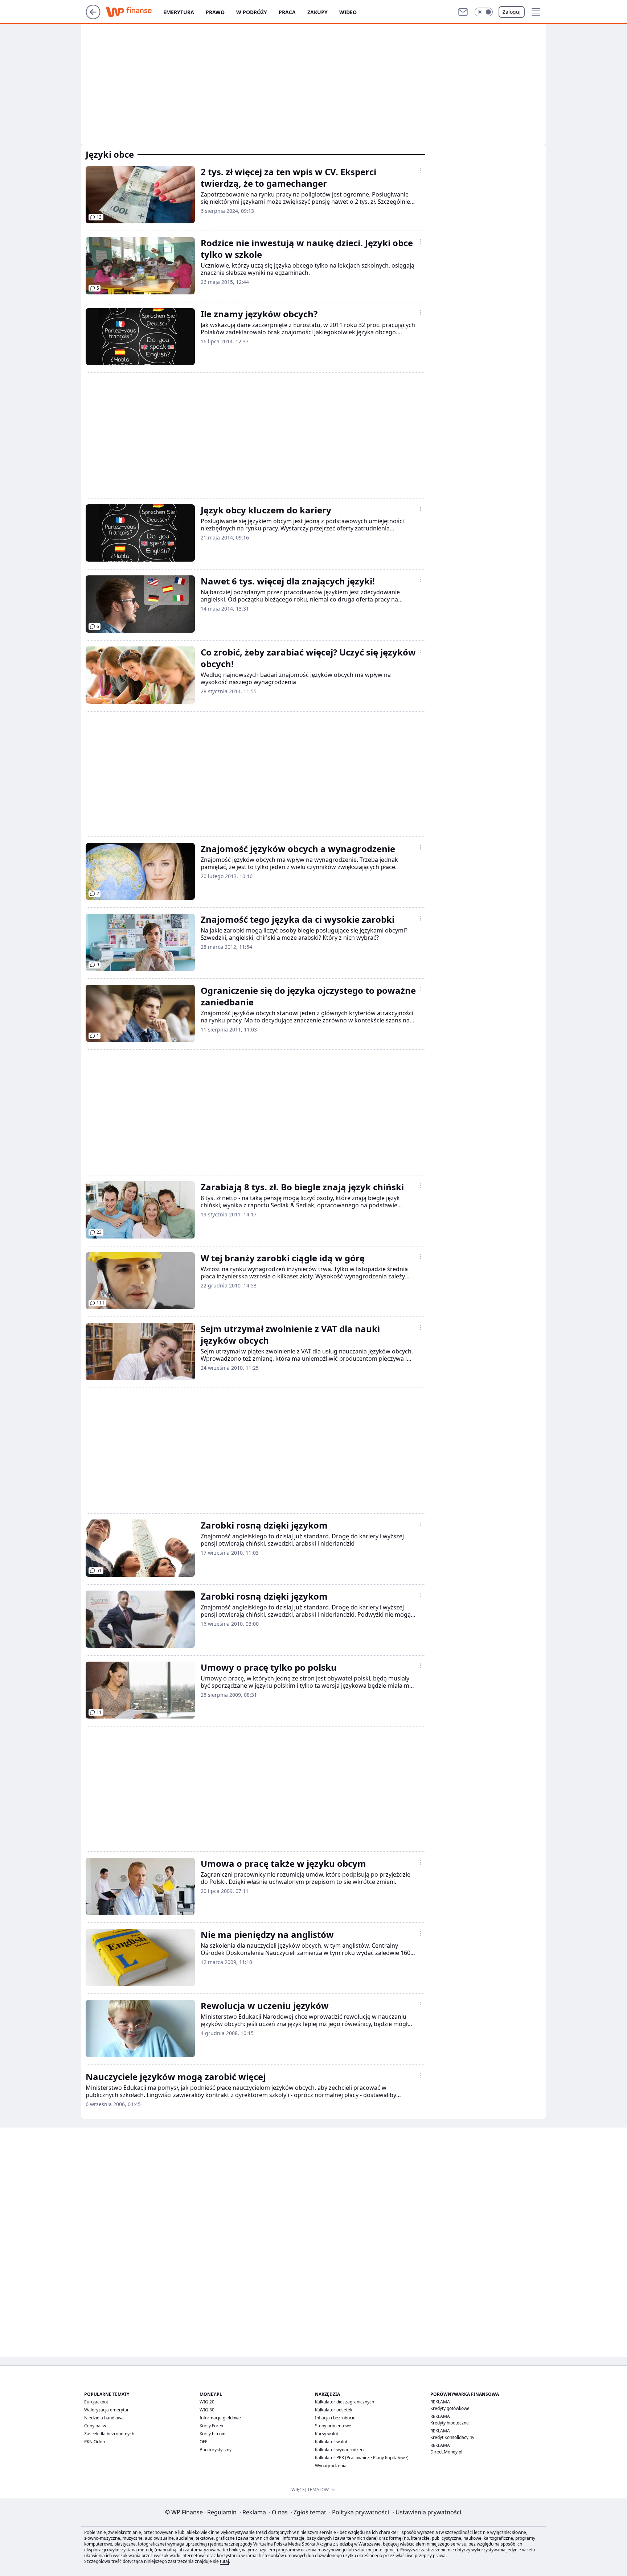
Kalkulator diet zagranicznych (345, 2402)
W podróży (252, 12)
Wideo (348, 12)
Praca (287, 12)
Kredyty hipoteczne (450, 2423)
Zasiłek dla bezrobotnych (109, 2434)
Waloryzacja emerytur (106, 2410)
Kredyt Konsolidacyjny (452, 2437)
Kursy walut (327, 2434)
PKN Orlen (95, 2442)
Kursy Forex (211, 2426)
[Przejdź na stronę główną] (93, 17)
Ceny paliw (95, 2426)
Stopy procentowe (333, 2426)
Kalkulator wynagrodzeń (339, 2450)
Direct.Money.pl (446, 2452)
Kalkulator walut (331, 2442)
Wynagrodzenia (331, 2466)
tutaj (224, 2561)
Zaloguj (512, 12)
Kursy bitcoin (212, 2434)
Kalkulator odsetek (334, 2410)
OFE (204, 2442)
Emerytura (179, 12)
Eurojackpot (96, 2402)
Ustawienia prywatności (427, 2512)
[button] (484, 12)
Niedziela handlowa (104, 2418)
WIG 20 (207, 2402)
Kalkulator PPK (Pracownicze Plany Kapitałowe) (362, 2458)
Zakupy (317, 12)
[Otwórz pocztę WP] (463, 12)
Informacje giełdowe (220, 2418)
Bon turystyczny (216, 2450)
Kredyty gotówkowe (450, 2408)
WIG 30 (207, 2410)
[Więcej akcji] (421, 170)
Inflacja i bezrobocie (335, 2418)
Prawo (215, 12)
